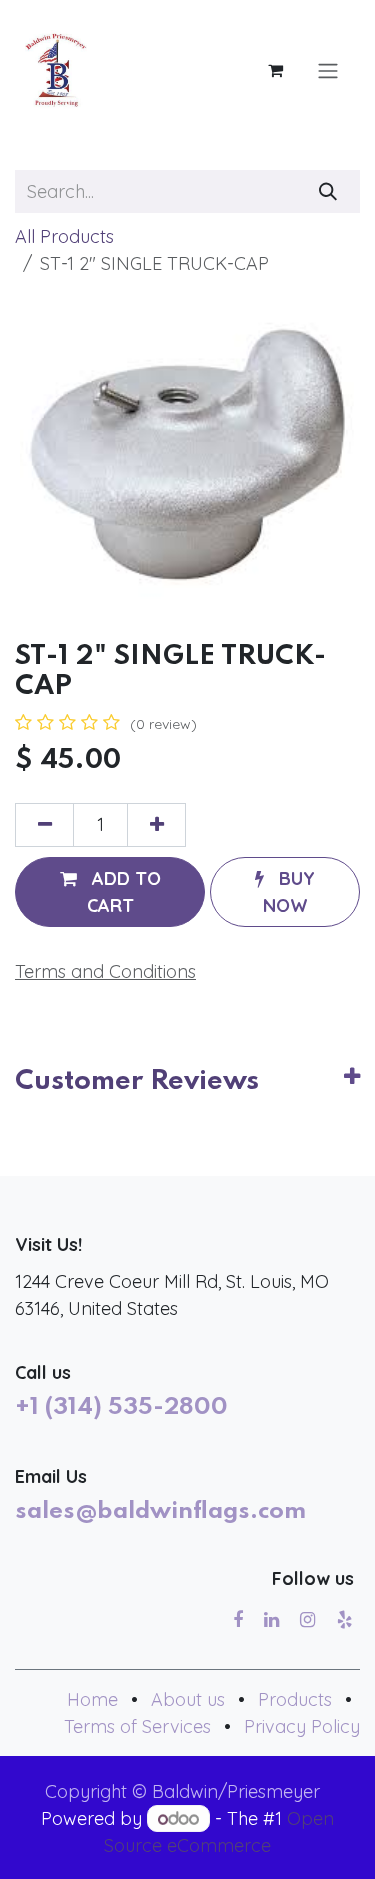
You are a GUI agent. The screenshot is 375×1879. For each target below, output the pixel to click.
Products (295, 1699)
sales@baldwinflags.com (160, 1512)
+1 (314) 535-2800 (121, 1408)
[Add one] (156, 824)
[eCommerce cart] (275, 70)
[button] (110, 892)
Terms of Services (137, 1726)
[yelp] (344, 1620)
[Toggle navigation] (328, 70)
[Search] (328, 191)
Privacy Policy (302, 1726)
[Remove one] (44, 824)
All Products (64, 236)
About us (188, 1699)
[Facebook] (238, 1620)
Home (92, 1699)
